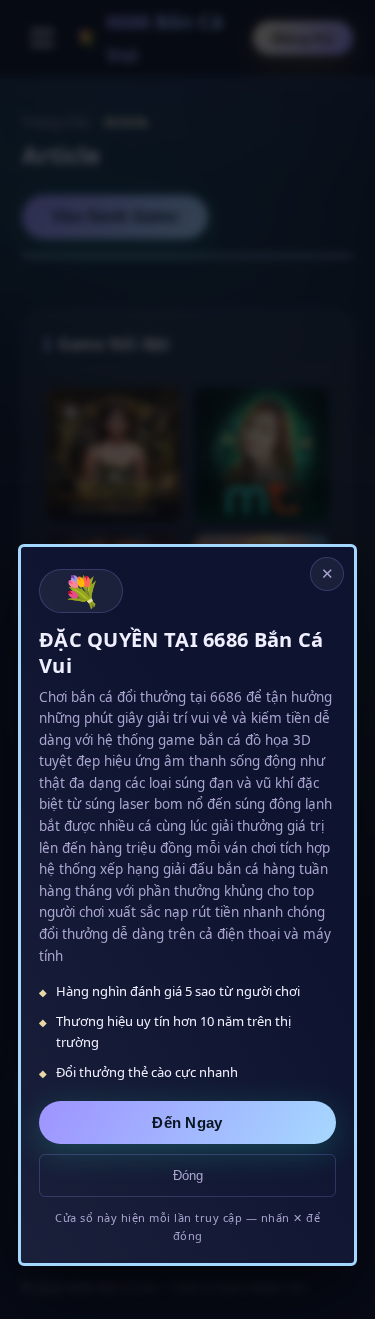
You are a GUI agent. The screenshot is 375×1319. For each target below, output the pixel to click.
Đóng (188, 1175)
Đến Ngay (187, 1122)
